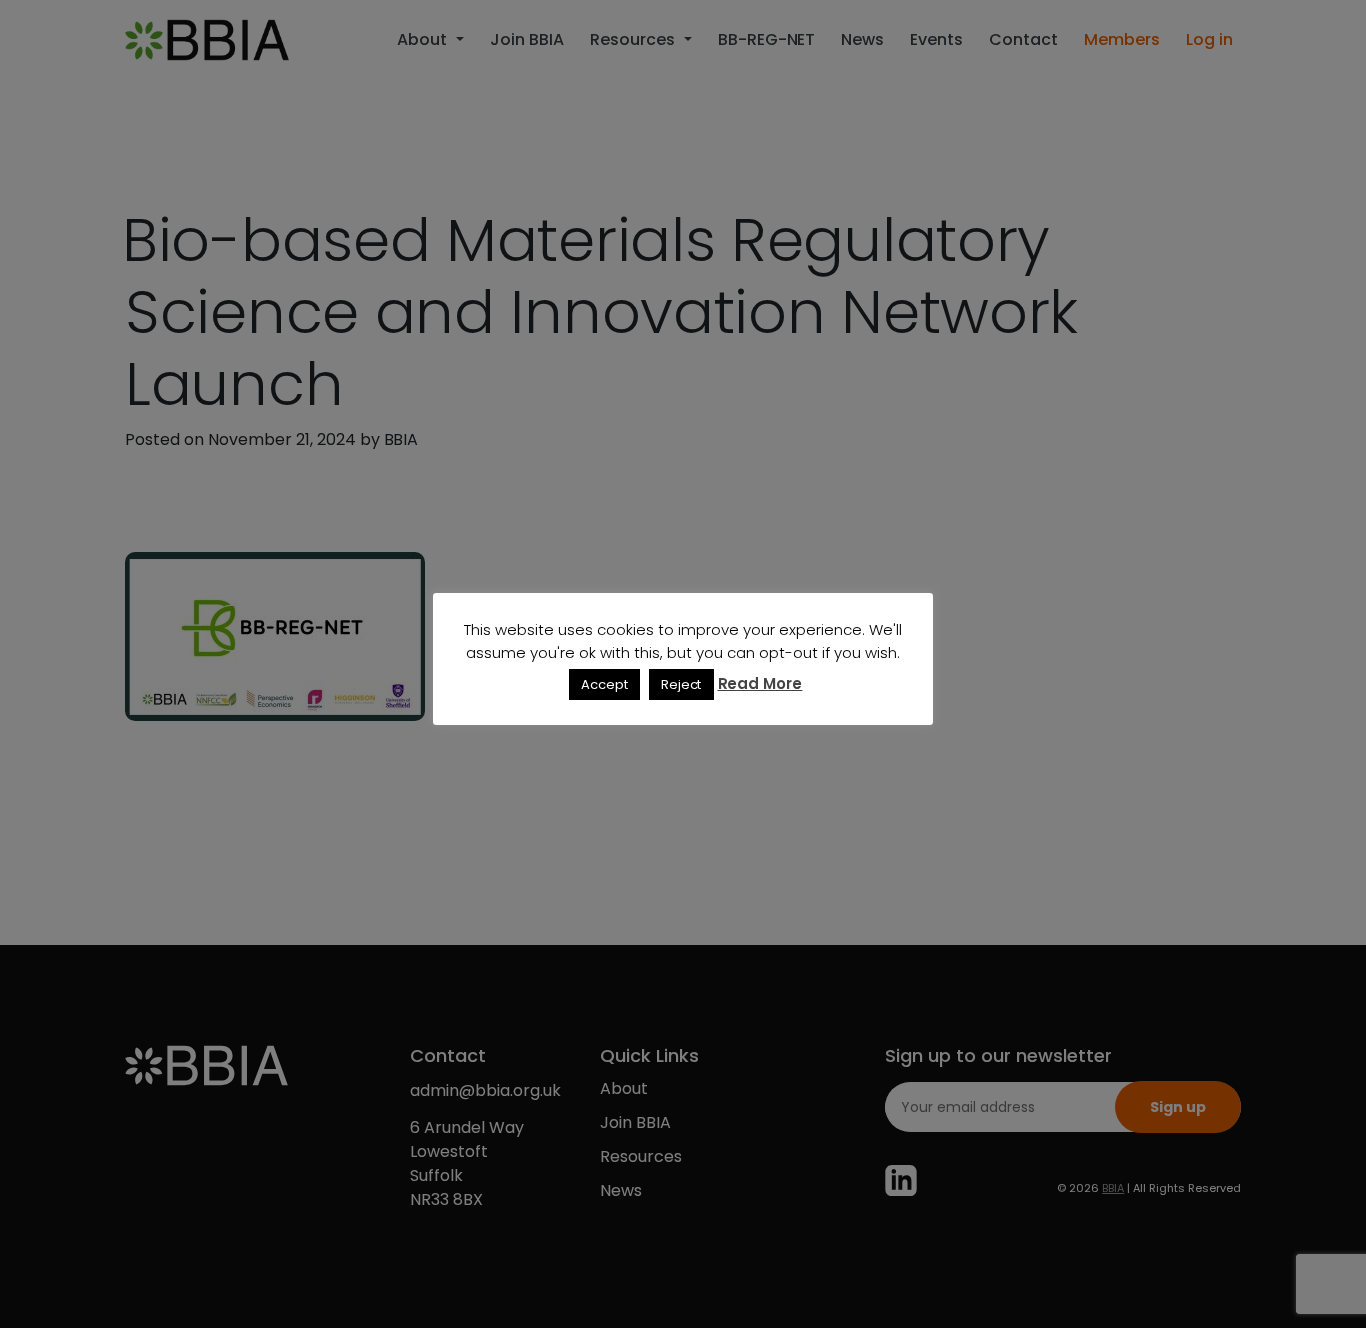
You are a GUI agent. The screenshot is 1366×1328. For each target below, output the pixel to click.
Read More (760, 683)
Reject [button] (681, 684)
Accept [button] (604, 684)
